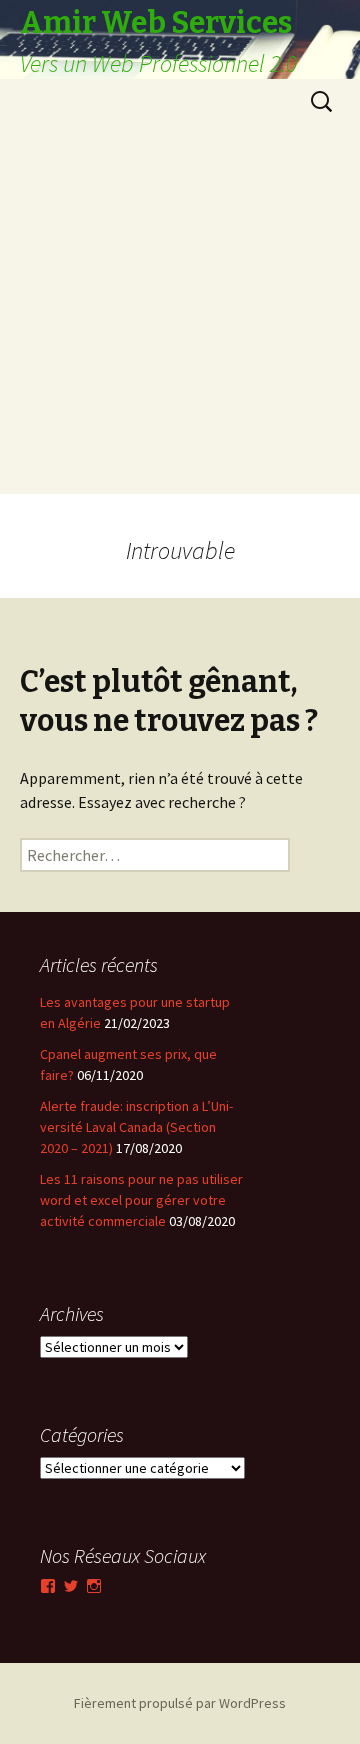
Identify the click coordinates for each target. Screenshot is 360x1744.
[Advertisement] (180, 314)
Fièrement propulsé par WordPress (180, 1703)
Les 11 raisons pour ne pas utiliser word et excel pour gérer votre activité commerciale (141, 1200)
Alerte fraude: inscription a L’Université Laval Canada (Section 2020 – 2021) (136, 1127)
